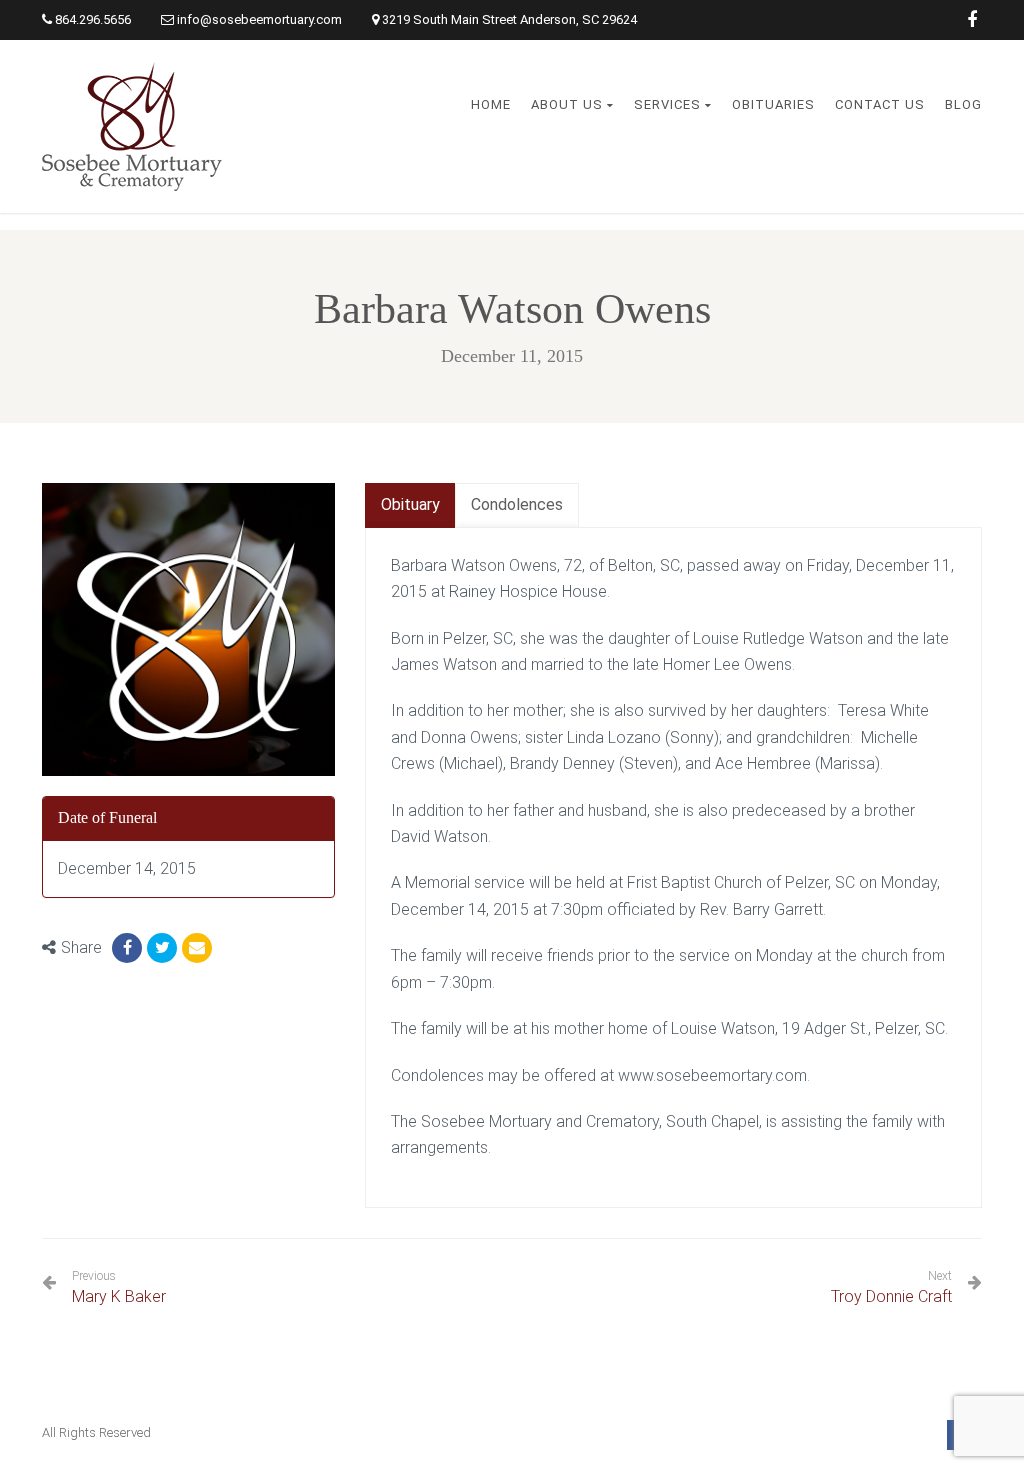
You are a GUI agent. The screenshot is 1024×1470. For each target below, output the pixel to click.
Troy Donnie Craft (891, 1296)
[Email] (197, 948)
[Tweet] (162, 948)
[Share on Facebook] (127, 948)
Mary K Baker (119, 1287)
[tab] (410, 505)
